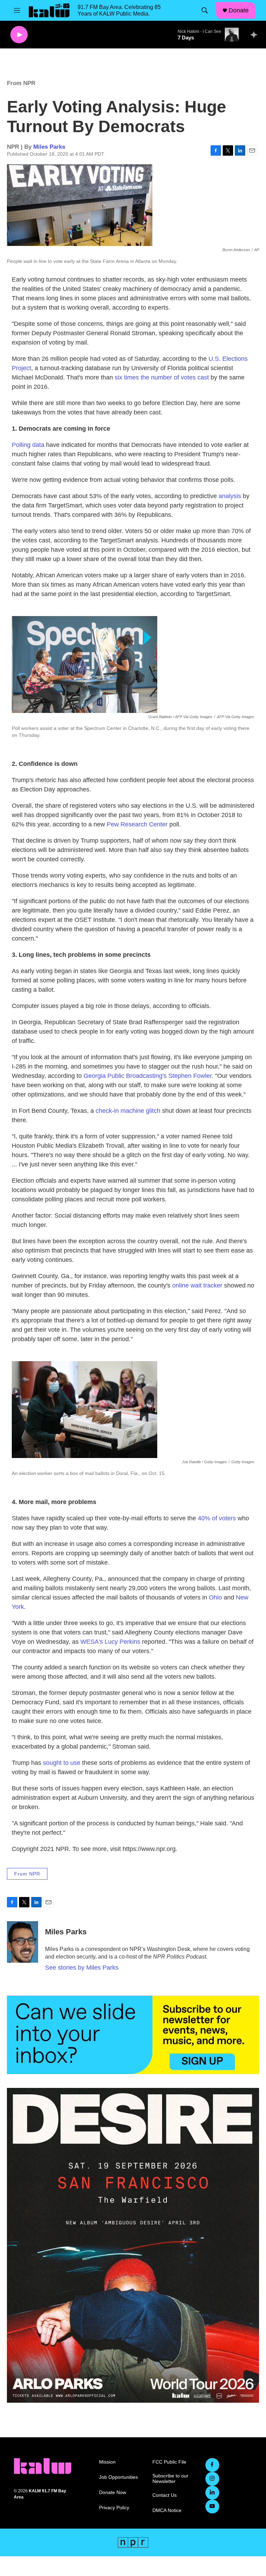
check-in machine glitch (128, 1111)
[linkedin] (212, 2493)
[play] (19, 35)
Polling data (28, 445)
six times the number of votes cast (162, 377)
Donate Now (113, 2492)
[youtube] (212, 2506)
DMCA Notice (167, 2510)
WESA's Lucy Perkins (110, 1642)
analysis (230, 496)
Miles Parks (49, 147)
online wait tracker (197, 1285)
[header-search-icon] (205, 10)
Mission (107, 2462)
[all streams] (256, 35)
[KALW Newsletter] (133, 2035)
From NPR (21, 83)
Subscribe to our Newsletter (170, 2479)
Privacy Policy (114, 2508)
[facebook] (212, 2465)
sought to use (62, 1763)
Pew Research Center (137, 824)
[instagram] (212, 2479)
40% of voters (217, 1518)
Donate (239, 10)
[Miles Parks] (23, 1942)
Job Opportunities (118, 2477)
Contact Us (165, 2495)
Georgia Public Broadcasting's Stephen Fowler (148, 1076)
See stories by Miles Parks (82, 1968)
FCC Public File (169, 2462)
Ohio (215, 1597)
